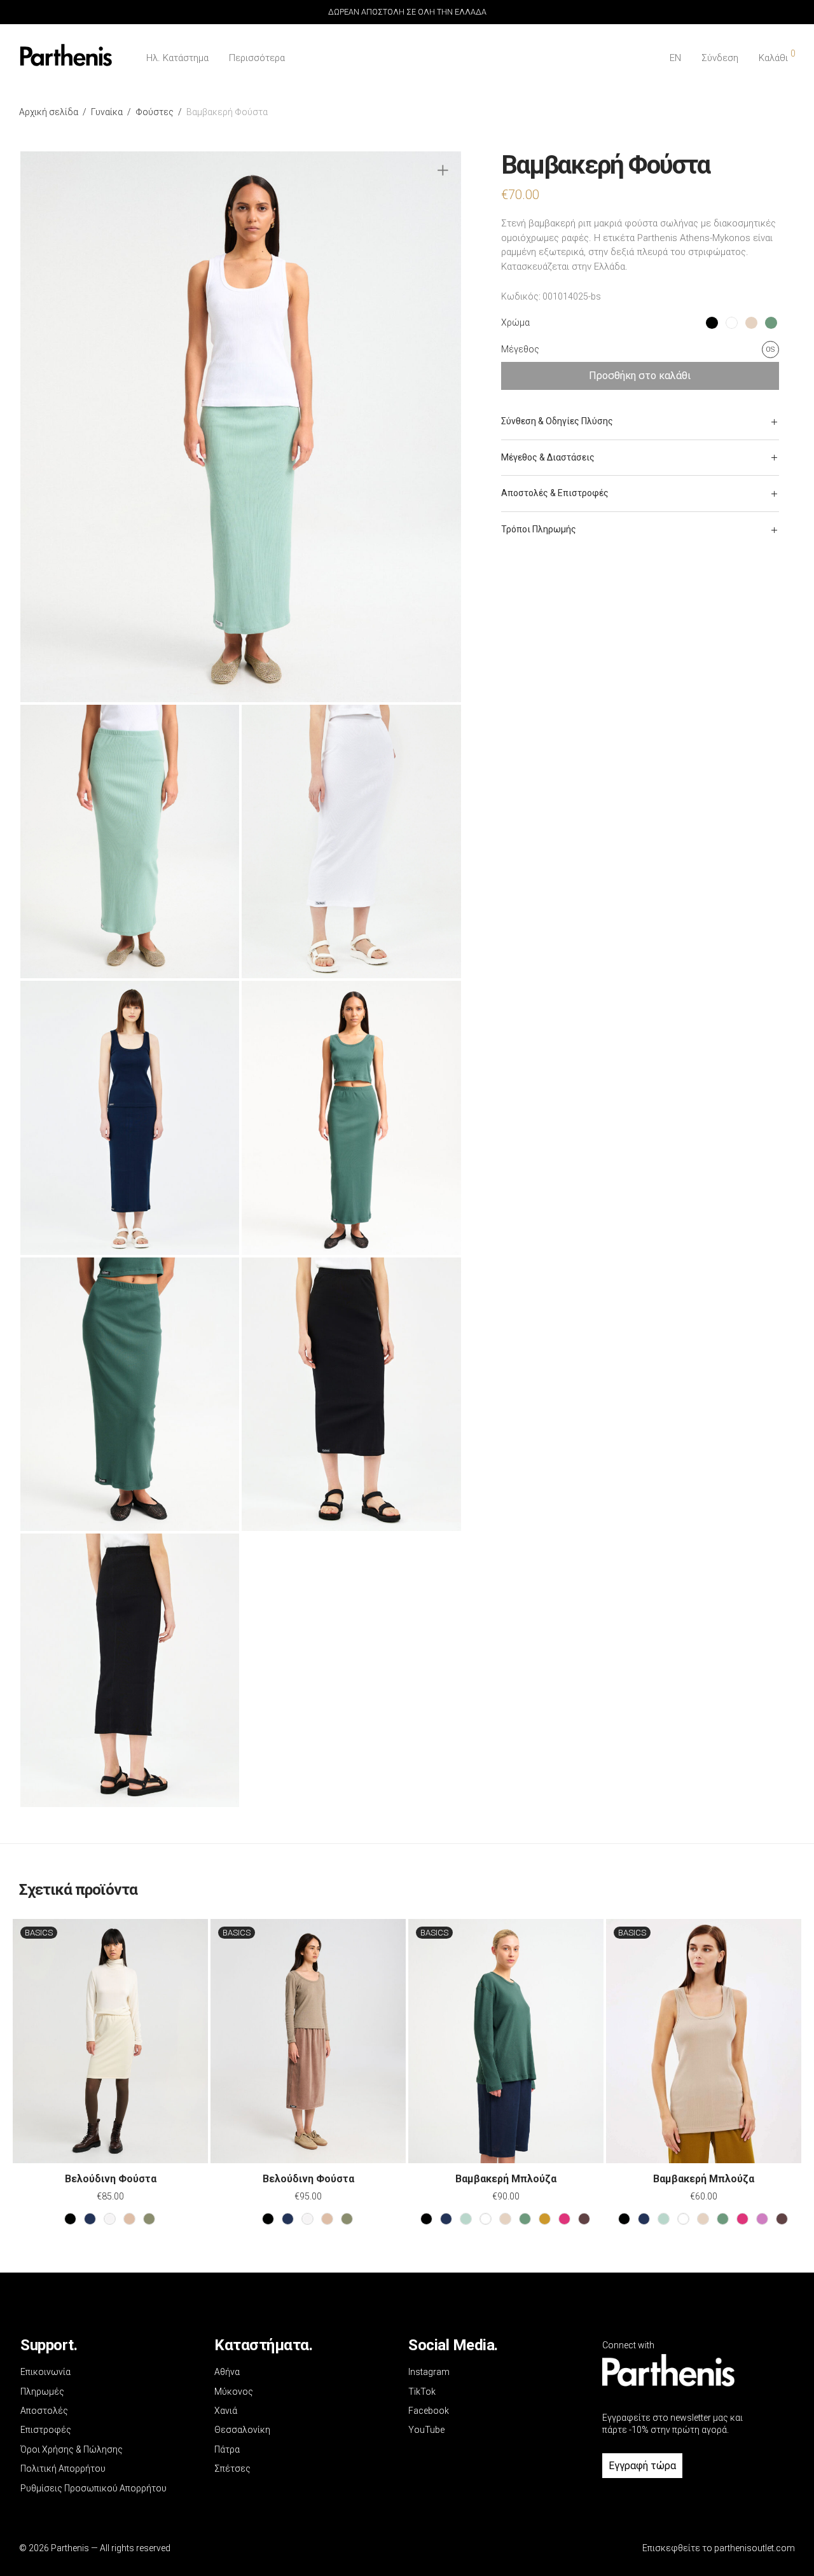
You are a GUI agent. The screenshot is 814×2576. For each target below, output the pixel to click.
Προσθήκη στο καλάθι (640, 376)
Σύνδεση (720, 58)
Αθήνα (227, 2372)
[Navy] (90, 2219)
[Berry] (564, 2219)
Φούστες (155, 112)
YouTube (426, 2430)
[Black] (70, 2219)
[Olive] (545, 2219)
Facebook (429, 2411)
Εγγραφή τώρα (642, 2466)
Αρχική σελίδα (49, 112)
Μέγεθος (520, 349)
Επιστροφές (46, 2430)
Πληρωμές (42, 2392)
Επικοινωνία (45, 2372)
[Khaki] (149, 2219)
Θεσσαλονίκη (242, 2430)
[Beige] (505, 2219)
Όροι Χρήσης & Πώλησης (72, 2449)
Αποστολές (44, 2411)
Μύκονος (234, 2392)
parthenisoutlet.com (755, 2548)
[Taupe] (129, 2219)
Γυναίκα (107, 112)
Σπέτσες (232, 2469)
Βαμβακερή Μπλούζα (506, 2179)
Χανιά (226, 2411)
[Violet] (762, 2219)
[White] (486, 2219)
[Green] (525, 2219)
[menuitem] (675, 58)
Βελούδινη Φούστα (111, 2179)
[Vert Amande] (466, 2219)
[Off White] (110, 2219)
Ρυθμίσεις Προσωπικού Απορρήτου (93, 2488)
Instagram (429, 2372)
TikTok (422, 2392)
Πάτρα (227, 2449)
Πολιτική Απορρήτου (63, 2469)
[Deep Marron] (584, 2219)
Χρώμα (515, 322)
